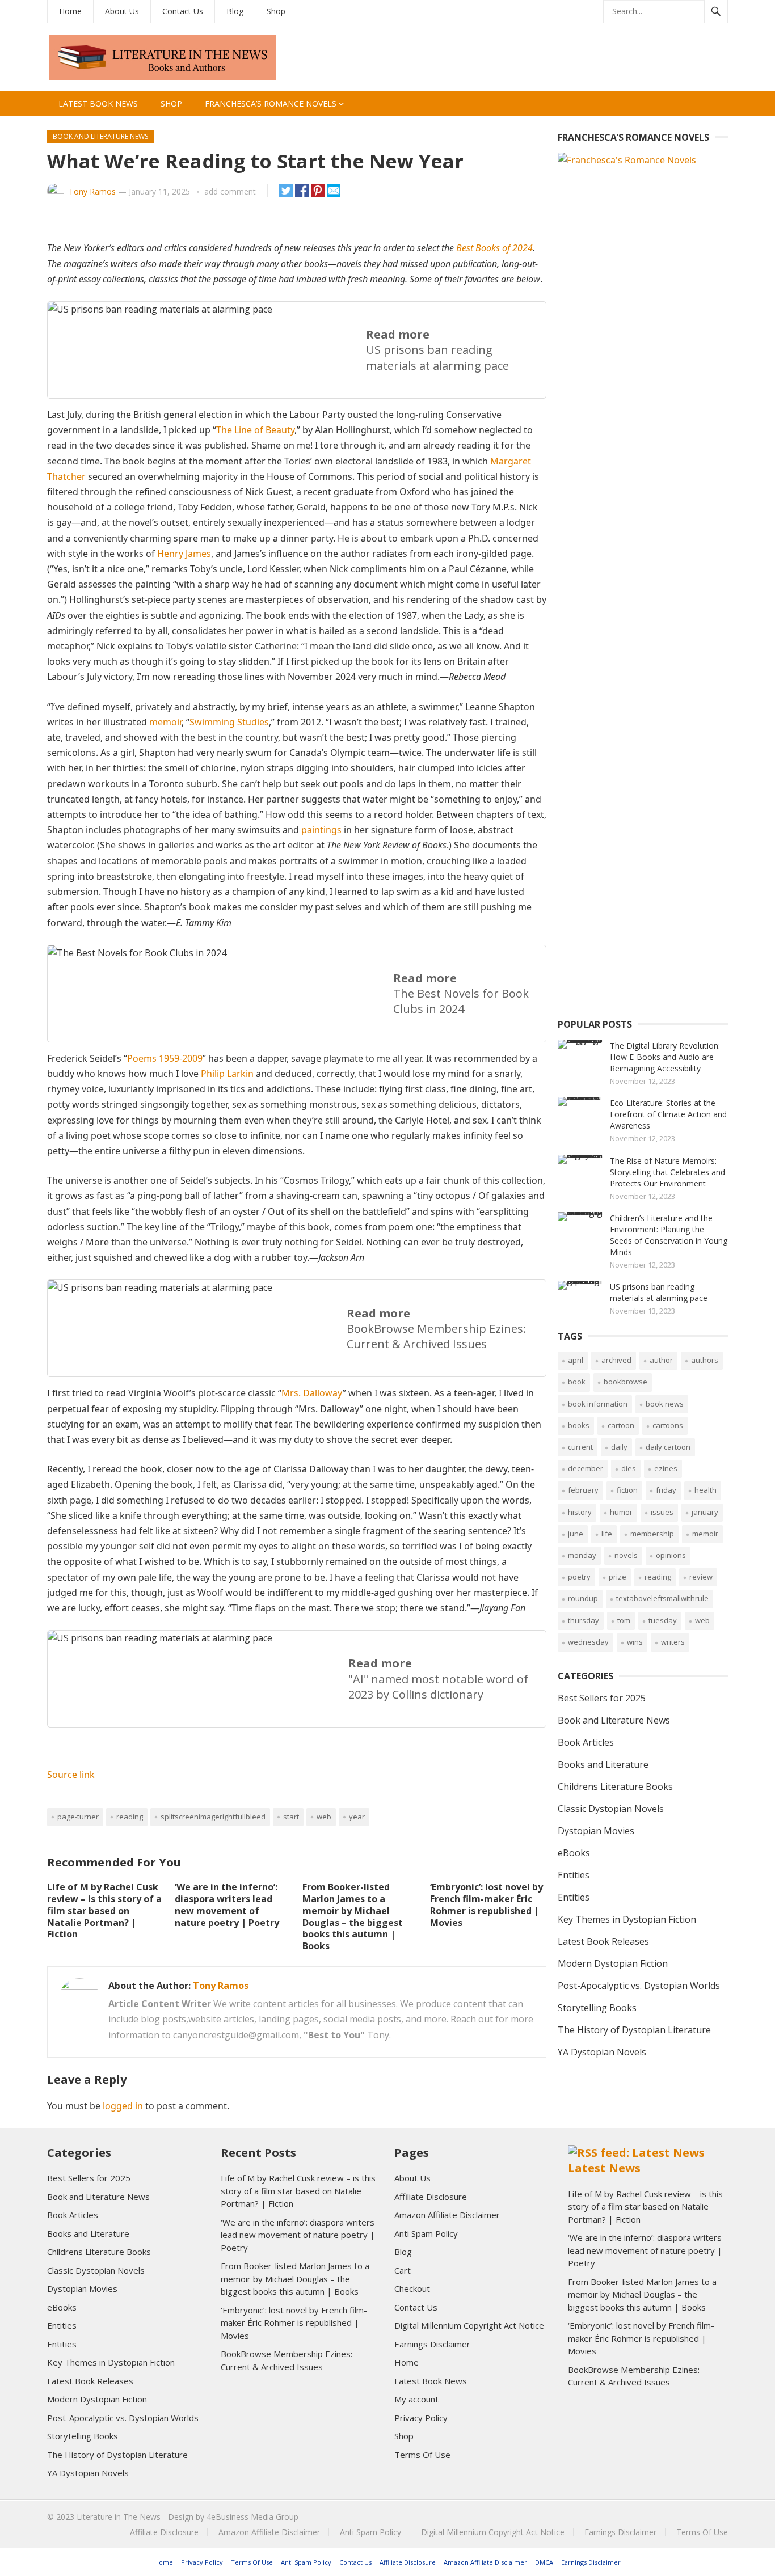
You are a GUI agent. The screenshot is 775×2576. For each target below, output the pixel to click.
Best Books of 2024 (494, 248)
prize (618, 1577)
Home (70, 11)
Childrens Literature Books (615, 1787)
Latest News (604, 2168)
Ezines (666, 1468)
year (357, 1817)
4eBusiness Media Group (252, 2517)
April (576, 1360)
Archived (616, 1360)
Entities (574, 1875)
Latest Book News (98, 104)
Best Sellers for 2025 (602, 1698)
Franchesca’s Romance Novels (271, 104)
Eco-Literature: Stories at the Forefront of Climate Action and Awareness (668, 1114)
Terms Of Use (422, 2455)
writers (673, 1642)
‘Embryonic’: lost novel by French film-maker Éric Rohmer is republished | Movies (487, 1904)
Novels (626, 1555)
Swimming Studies (229, 722)
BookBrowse (626, 1382)
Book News (665, 1404)
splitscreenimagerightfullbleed (213, 1817)
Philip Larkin (227, 1074)
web (324, 1817)
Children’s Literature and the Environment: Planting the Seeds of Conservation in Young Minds (669, 1235)
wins (635, 1642)
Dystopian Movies (596, 1831)
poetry (579, 1577)
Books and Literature (603, 1764)
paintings (321, 830)
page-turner (78, 1817)
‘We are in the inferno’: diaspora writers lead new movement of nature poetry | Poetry (227, 1904)
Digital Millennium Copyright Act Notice (469, 2325)
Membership (652, 1534)
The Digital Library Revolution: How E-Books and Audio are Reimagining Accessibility (665, 1057)
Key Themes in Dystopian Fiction (627, 1919)
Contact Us (183, 11)
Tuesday (663, 1620)
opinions (671, 1555)
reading (130, 1817)
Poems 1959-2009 (165, 1058)
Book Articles (586, 1742)
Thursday (584, 1620)
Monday (582, 1555)
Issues (662, 1512)
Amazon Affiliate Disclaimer (447, 2215)
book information (598, 1404)
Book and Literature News (100, 136)
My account (416, 2399)
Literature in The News (119, 2517)
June (576, 1534)
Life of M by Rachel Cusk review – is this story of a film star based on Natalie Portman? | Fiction (104, 1910)
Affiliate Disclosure (431, 2197)
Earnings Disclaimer (432, 2344)
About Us (122, 11)
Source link (71, 1775)
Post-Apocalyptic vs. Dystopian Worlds (639, 1986)
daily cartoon (668, 1447)
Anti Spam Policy (426, 2233)
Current (580, 1447)
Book (577, 1382)
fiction (627, 1490)
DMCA (544, 2562)
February (583, 1490)
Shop (276, 11)
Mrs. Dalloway (312, 1393)
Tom (624, 1620)
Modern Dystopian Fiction (613, 1963)
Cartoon (621, 1425)
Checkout (412, 2288)
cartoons (668, 1425)
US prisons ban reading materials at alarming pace (659, 1292)
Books (579, 1425)
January (705, 1512)
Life (607, 1534)
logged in (123, 2106)
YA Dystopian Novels (602, 2052)
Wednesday (588, 1642)
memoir (165, 722)
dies (629, 1468)
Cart (403, 2270)
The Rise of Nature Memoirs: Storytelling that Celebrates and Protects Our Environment (667, 1172)
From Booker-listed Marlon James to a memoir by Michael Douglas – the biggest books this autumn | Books (353, 1916)
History (580, 1512)
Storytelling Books (597, 2008)
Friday (666, 1490)
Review (701, 1577)
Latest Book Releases (603, 1941)
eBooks (574, 1853)
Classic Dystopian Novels (611, 1809)
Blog (235, 11)
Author (661, 1360)
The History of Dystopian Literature (634, 2030)
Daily (619, 1447)
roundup (583, 1598)
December (586, 1468)
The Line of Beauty (255, 430)
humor (621, 1512)
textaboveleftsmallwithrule (662, 1598)
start (291, 1817)
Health (705, 1490)
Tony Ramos (92, 191)
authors (705, 1360)
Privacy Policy (421, 2418)
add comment (230, 191)
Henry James (184, 554)
